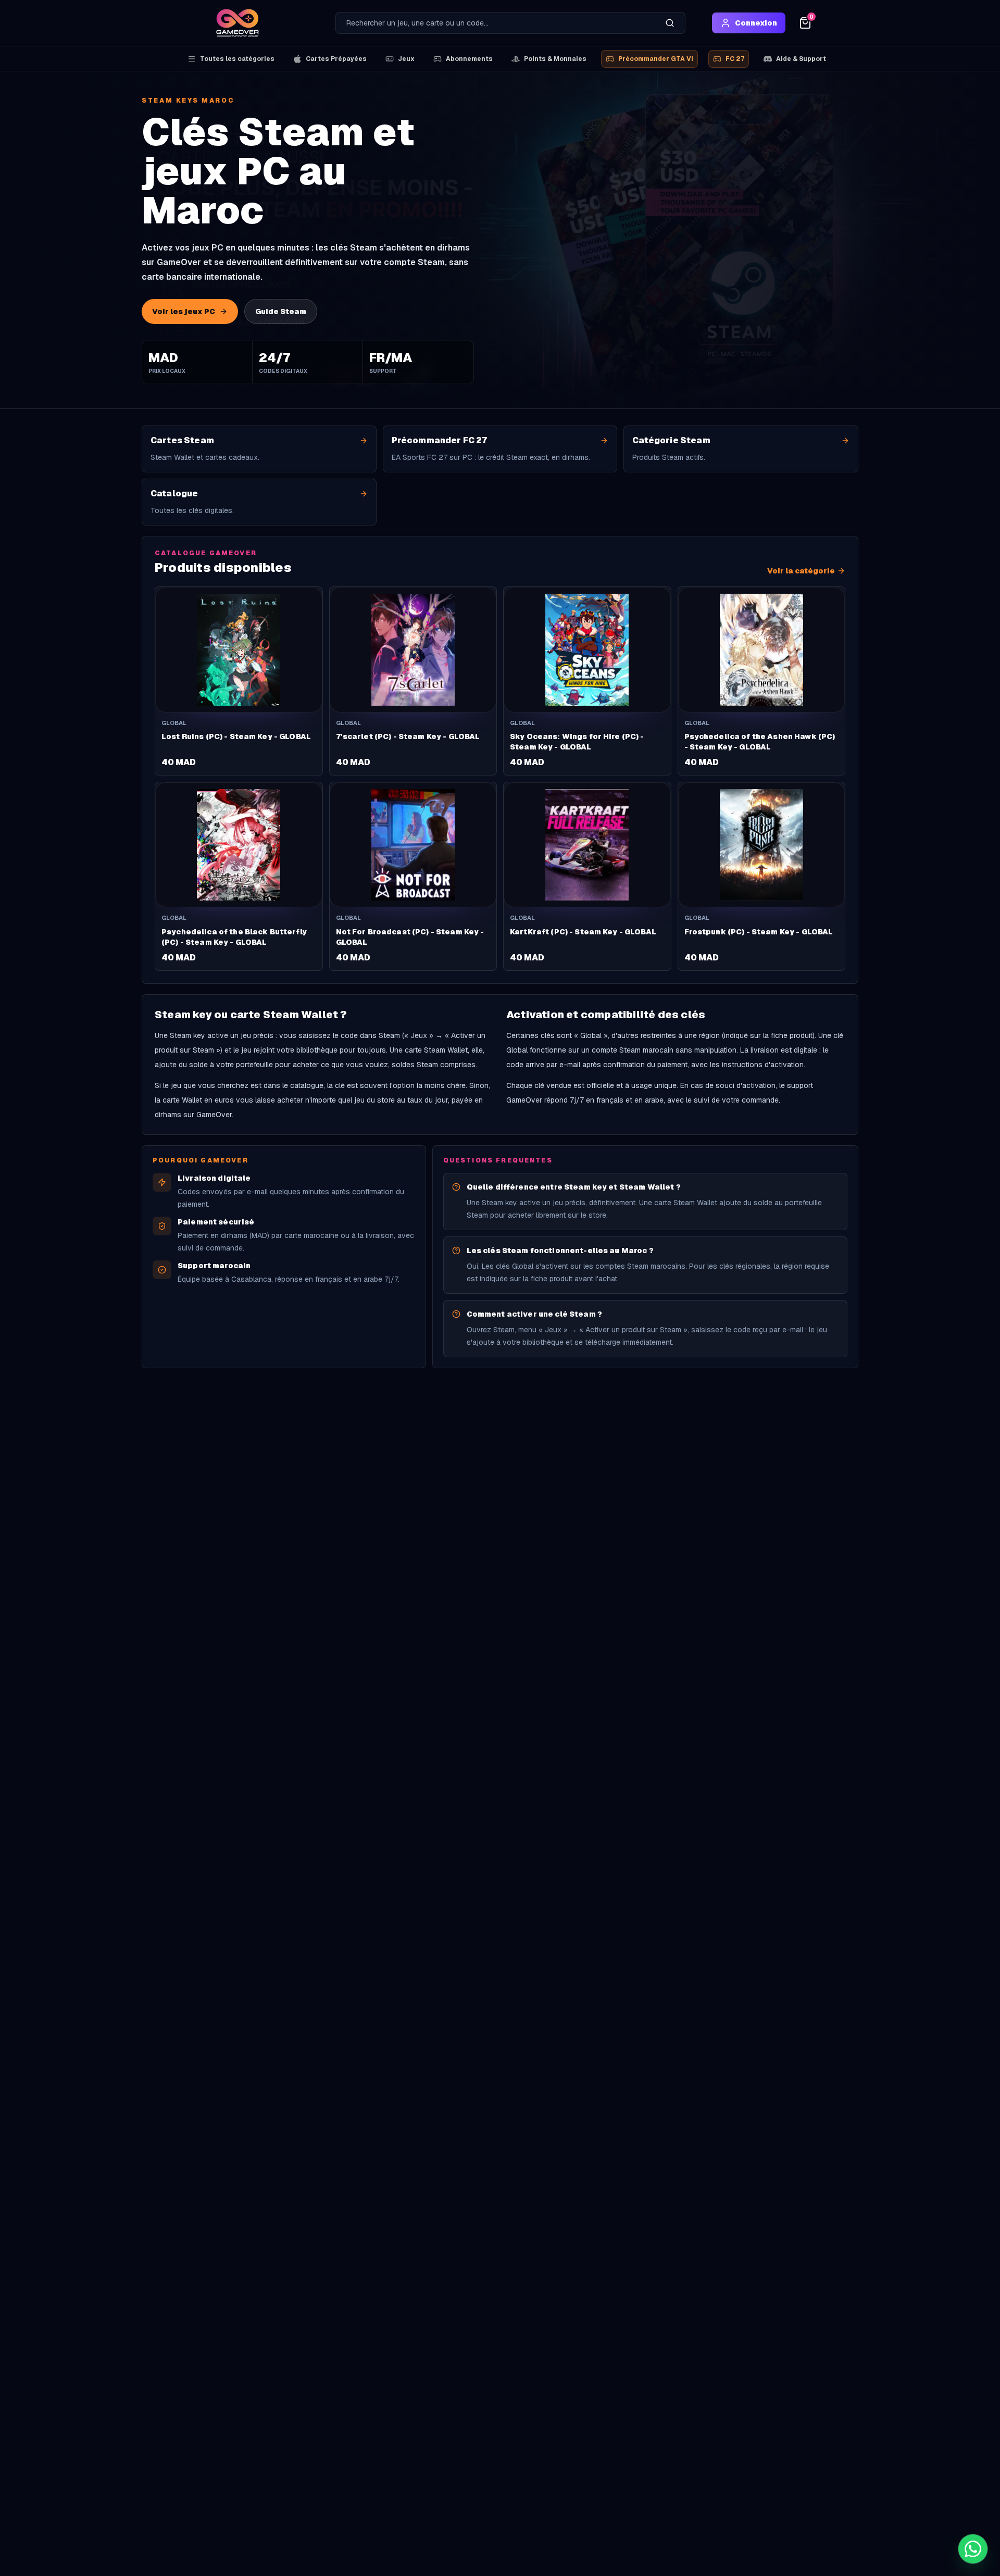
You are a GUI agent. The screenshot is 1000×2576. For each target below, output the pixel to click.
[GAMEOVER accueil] (238, 23)
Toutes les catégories (237, 59)
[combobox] (495, 23)
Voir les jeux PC (184, 311)
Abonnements (469, 59)
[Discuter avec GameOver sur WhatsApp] (973, 2549)
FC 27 (735, 59)
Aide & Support (801, 59)
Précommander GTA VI (656, 59)
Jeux (406, 59)
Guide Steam (281, 311)
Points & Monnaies (555, 59)
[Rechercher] (670, 23)
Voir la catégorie (801, 571)
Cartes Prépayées (336, 59)
